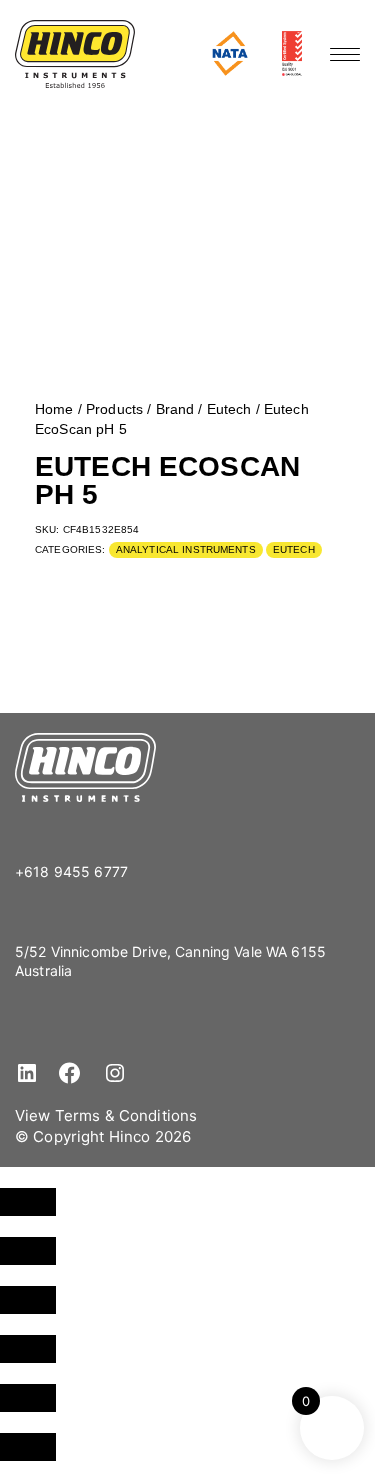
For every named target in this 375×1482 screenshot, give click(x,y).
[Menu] (345, 54)
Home (54, 409)
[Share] (28, 1300)
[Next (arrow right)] (28, 1447)
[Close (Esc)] (28, 1349)
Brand (175, 409)
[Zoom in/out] (28, 1202)
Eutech (229, 409)
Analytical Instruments (186, 549)
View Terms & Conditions (106, 1115)
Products (114, 409)
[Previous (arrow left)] (28, 1398)
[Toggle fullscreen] (28, 1251)
